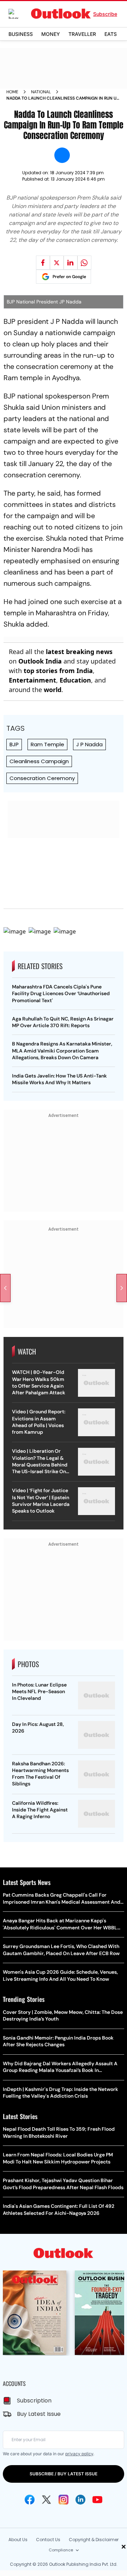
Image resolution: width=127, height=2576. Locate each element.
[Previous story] (5, 1288)
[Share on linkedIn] (71, 263)
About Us (18, 2540)
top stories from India (58, 671)
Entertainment (32, 680)
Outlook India (40, 661)
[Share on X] (57, 263)
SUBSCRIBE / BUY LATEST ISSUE (64, 2474)
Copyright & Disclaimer (94, 2540)
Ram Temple (47, 744)
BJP (14, 744)
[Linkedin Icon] (80, 2500)
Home (12, 92)
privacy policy (79, 2454)
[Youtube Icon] (97, 2500)
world (53, 690)
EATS (111, 34)
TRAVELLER (82, 34)
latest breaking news (79, 652)
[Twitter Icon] (47, 2500)
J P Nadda (89, 744)
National (41, 92)
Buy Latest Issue (39, 2414)
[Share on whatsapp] (84, 263)
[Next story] (122, 1288)
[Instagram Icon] (64, 2500)
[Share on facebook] (43, 263)
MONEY (51, 34)
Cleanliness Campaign (39, 761)
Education (75, 680)
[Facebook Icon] (30, 2500)
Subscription (34, 2401)
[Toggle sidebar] (19, 14)
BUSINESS (21, 34)
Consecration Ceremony (42, 778)
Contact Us (48, 2540)
